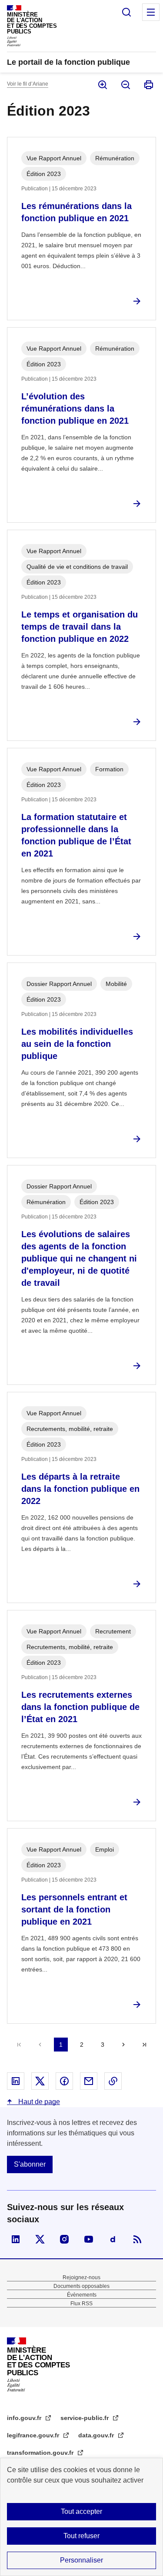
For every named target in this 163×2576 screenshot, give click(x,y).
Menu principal (151, 12)
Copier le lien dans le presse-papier (113, 2081)
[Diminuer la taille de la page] (125, 85)
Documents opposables (81, 2286)
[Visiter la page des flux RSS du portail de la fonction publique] (137, 2239)
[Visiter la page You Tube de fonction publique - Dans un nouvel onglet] (89, 2239)
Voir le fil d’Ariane (28, 84)
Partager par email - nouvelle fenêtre (89, 2081)
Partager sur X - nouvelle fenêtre (40, 2081)
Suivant (123, 2045)
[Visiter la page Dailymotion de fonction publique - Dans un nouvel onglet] (113, 2239)
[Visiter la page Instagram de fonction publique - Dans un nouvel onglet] (64, 2239)
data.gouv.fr (97, 2435)
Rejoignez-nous (81, 2277)
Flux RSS (81, 2304)
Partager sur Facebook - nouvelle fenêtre (64, 2081)
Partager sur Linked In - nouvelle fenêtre (16, 2081)
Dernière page (144, 2045)
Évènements (82, 2295)
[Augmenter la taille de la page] (102, 85)
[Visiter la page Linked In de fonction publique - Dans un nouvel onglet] (16, 2239)
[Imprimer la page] (148, 85)
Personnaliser (81, 2560)
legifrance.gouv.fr (34, 2435)
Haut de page (38, 2102)
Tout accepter (81, 2511)
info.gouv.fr (25, 2418)
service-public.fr (85, 2418)
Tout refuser (81, 2536)
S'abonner (30, 2164)
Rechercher (126, 12)
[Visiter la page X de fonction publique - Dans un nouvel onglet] (40, 2239)
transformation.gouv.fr (41, 2453)
